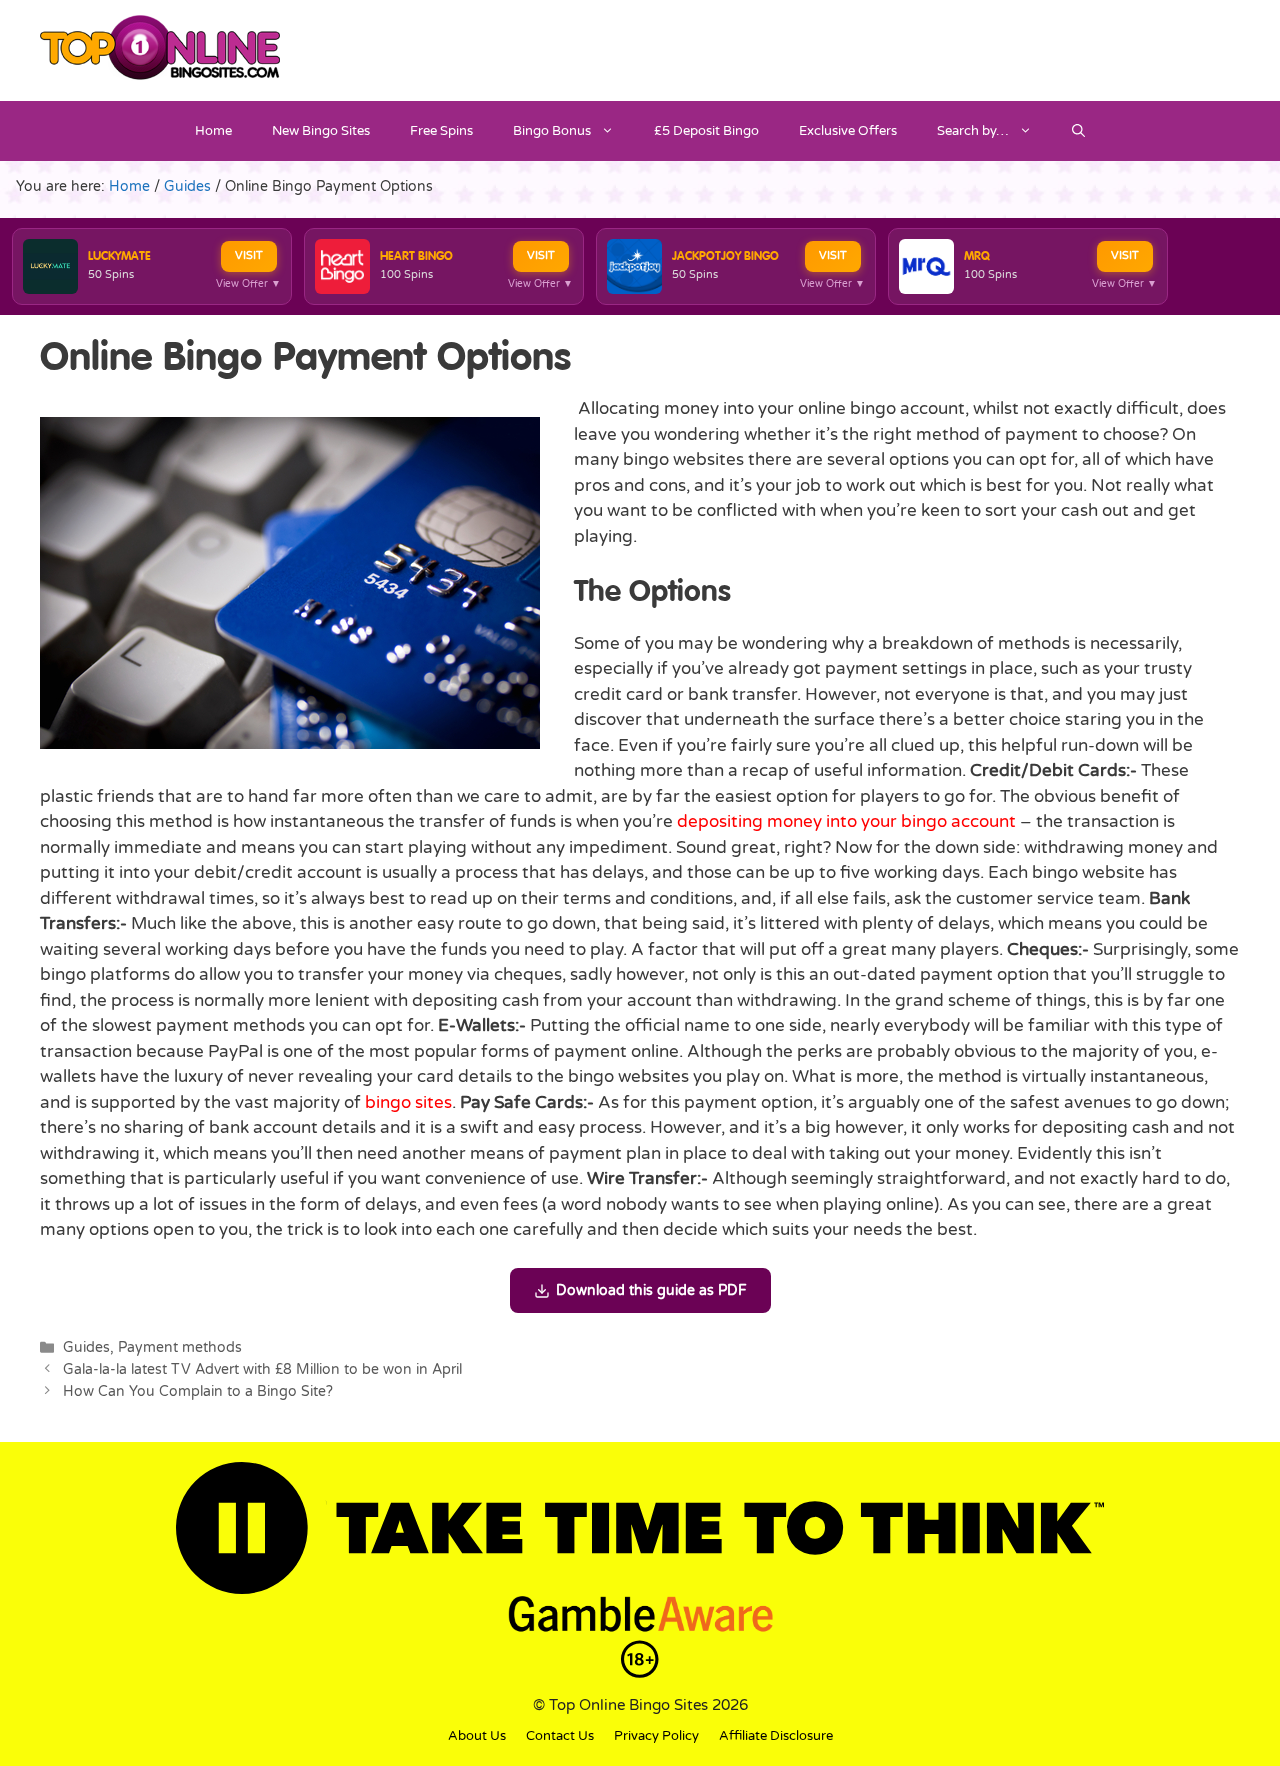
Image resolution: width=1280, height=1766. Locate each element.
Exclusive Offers (848, 131)
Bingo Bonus (552, 131)
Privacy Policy (656, 1736)
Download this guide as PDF (651, 1290)
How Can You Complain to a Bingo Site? (198, 1391)
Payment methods (180, 1347)
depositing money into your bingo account (846, 821)
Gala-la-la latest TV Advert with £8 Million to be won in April (262, 1369)
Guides (86, 1347)
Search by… (973, 131)
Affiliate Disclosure (776, 1736)
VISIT (249, 255)
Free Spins (441, 131)
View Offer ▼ (248, 284)
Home (213, 131)
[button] (1078, 131)
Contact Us (560, 1736)
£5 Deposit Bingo (706, 131)
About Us (477, 1736)
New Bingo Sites (321, 131)
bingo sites (408, 1102)
